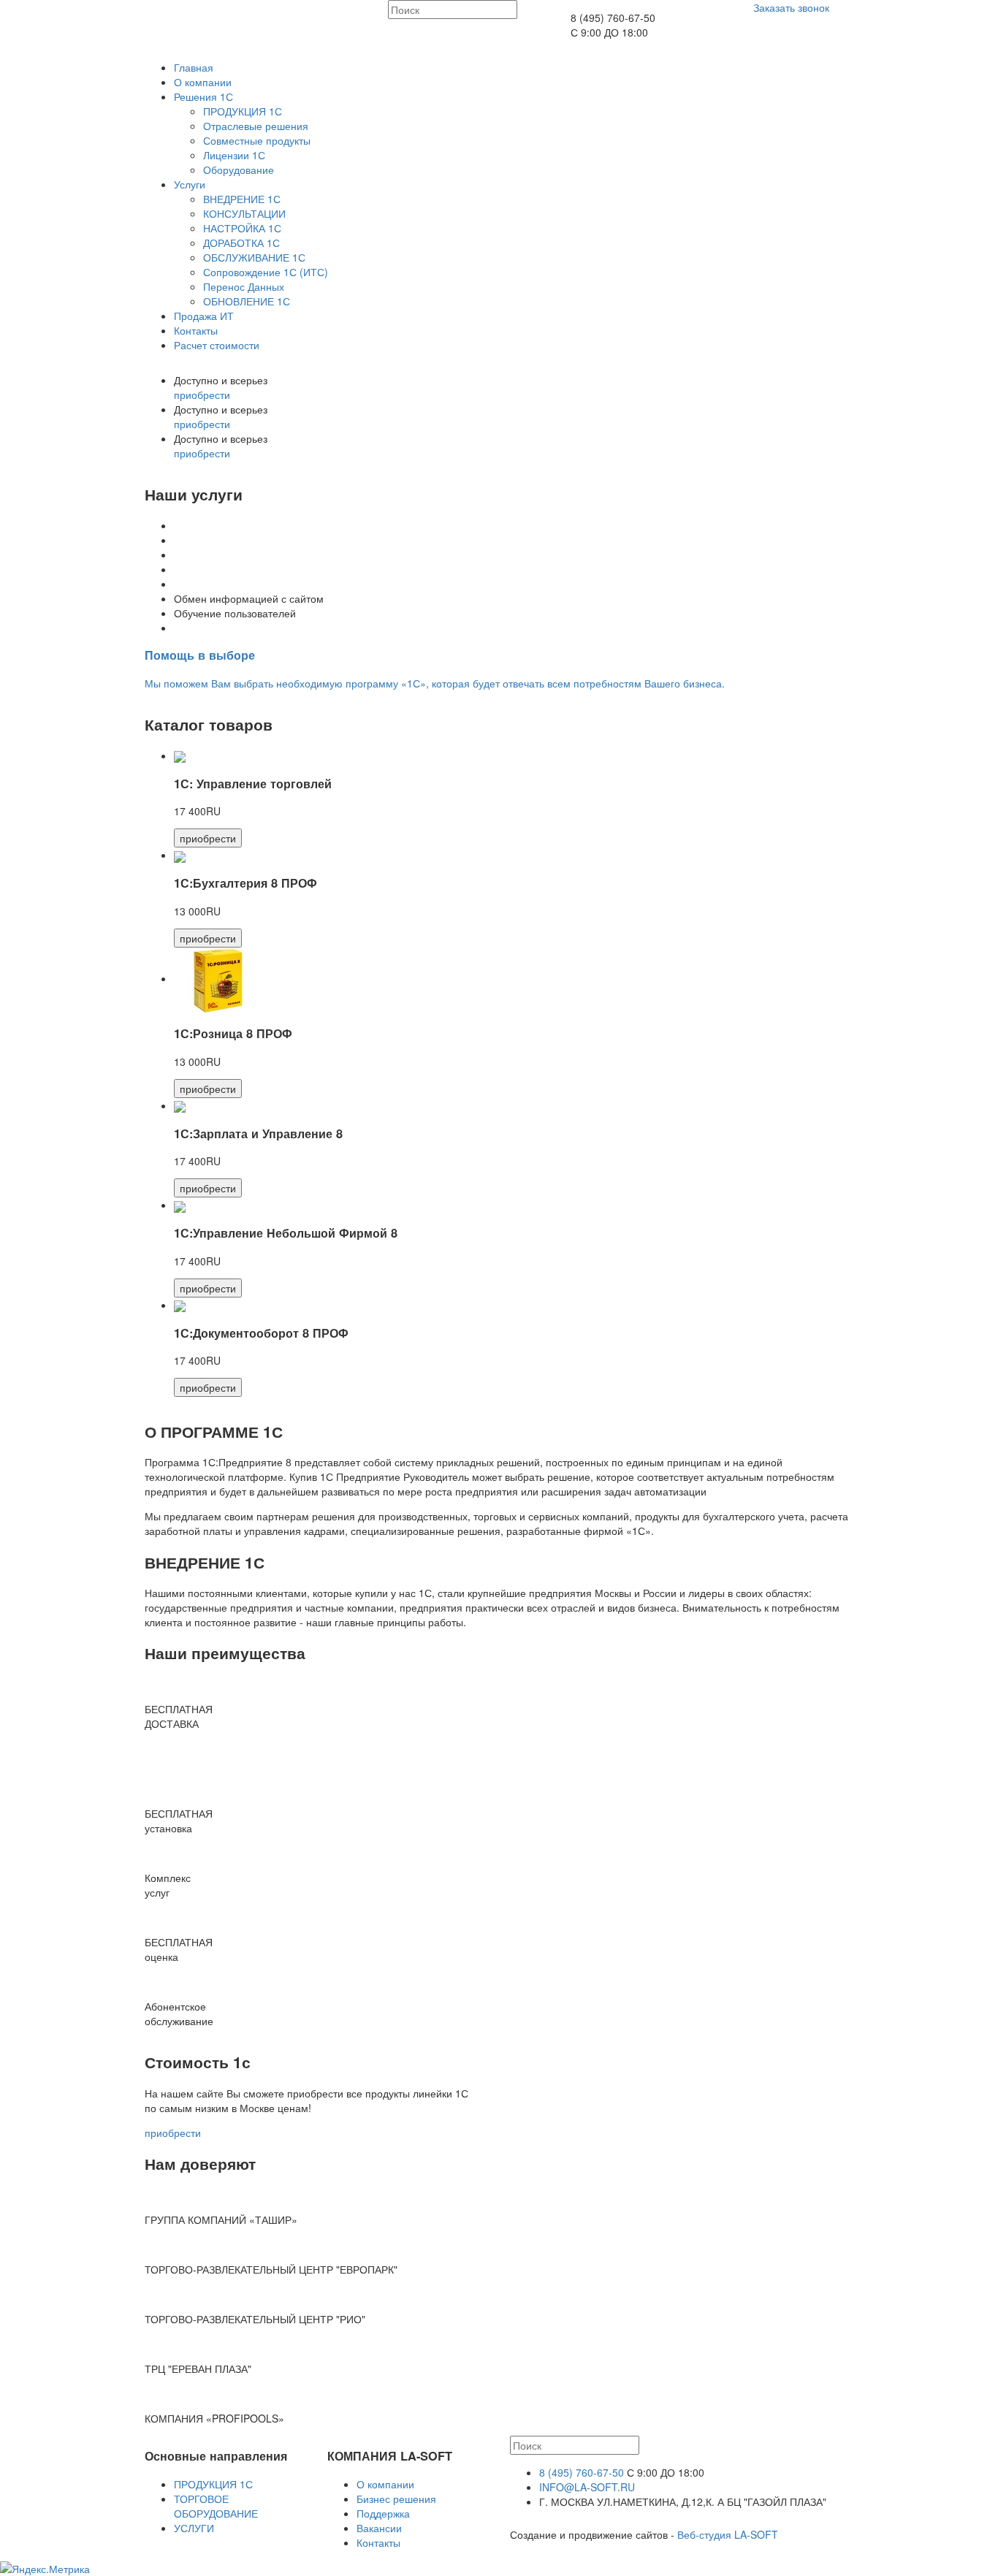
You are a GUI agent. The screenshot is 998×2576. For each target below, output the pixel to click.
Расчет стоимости (217, 345)
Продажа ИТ (204, 316)
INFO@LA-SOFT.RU (587, 2487)
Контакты (196, 330)
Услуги (190, 184)
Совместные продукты (257, 140)
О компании (203, 82)
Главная (194, 67)
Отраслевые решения (256, 126)
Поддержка (383, 2513)
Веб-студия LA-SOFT (728, 2534)
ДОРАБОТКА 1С (241, 243)
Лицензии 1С (234, 155)
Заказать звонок (791, 7)
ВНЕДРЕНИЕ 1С (242, 199)
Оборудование (239, 169)
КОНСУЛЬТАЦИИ (244, 213)
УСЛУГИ (194, 2528)
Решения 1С (203, 96)
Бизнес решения (396, 2499)
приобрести (202, 395)
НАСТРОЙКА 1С (242, 228)
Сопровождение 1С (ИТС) (266, 272)
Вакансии (379, 2528)
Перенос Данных (244, 286)
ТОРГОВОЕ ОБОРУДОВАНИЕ (216, 2506)
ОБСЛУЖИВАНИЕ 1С (254, 257)
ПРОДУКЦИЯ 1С (243, 111)
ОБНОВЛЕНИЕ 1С (247, 301)
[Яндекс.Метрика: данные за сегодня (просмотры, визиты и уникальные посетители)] (45, 2569)
